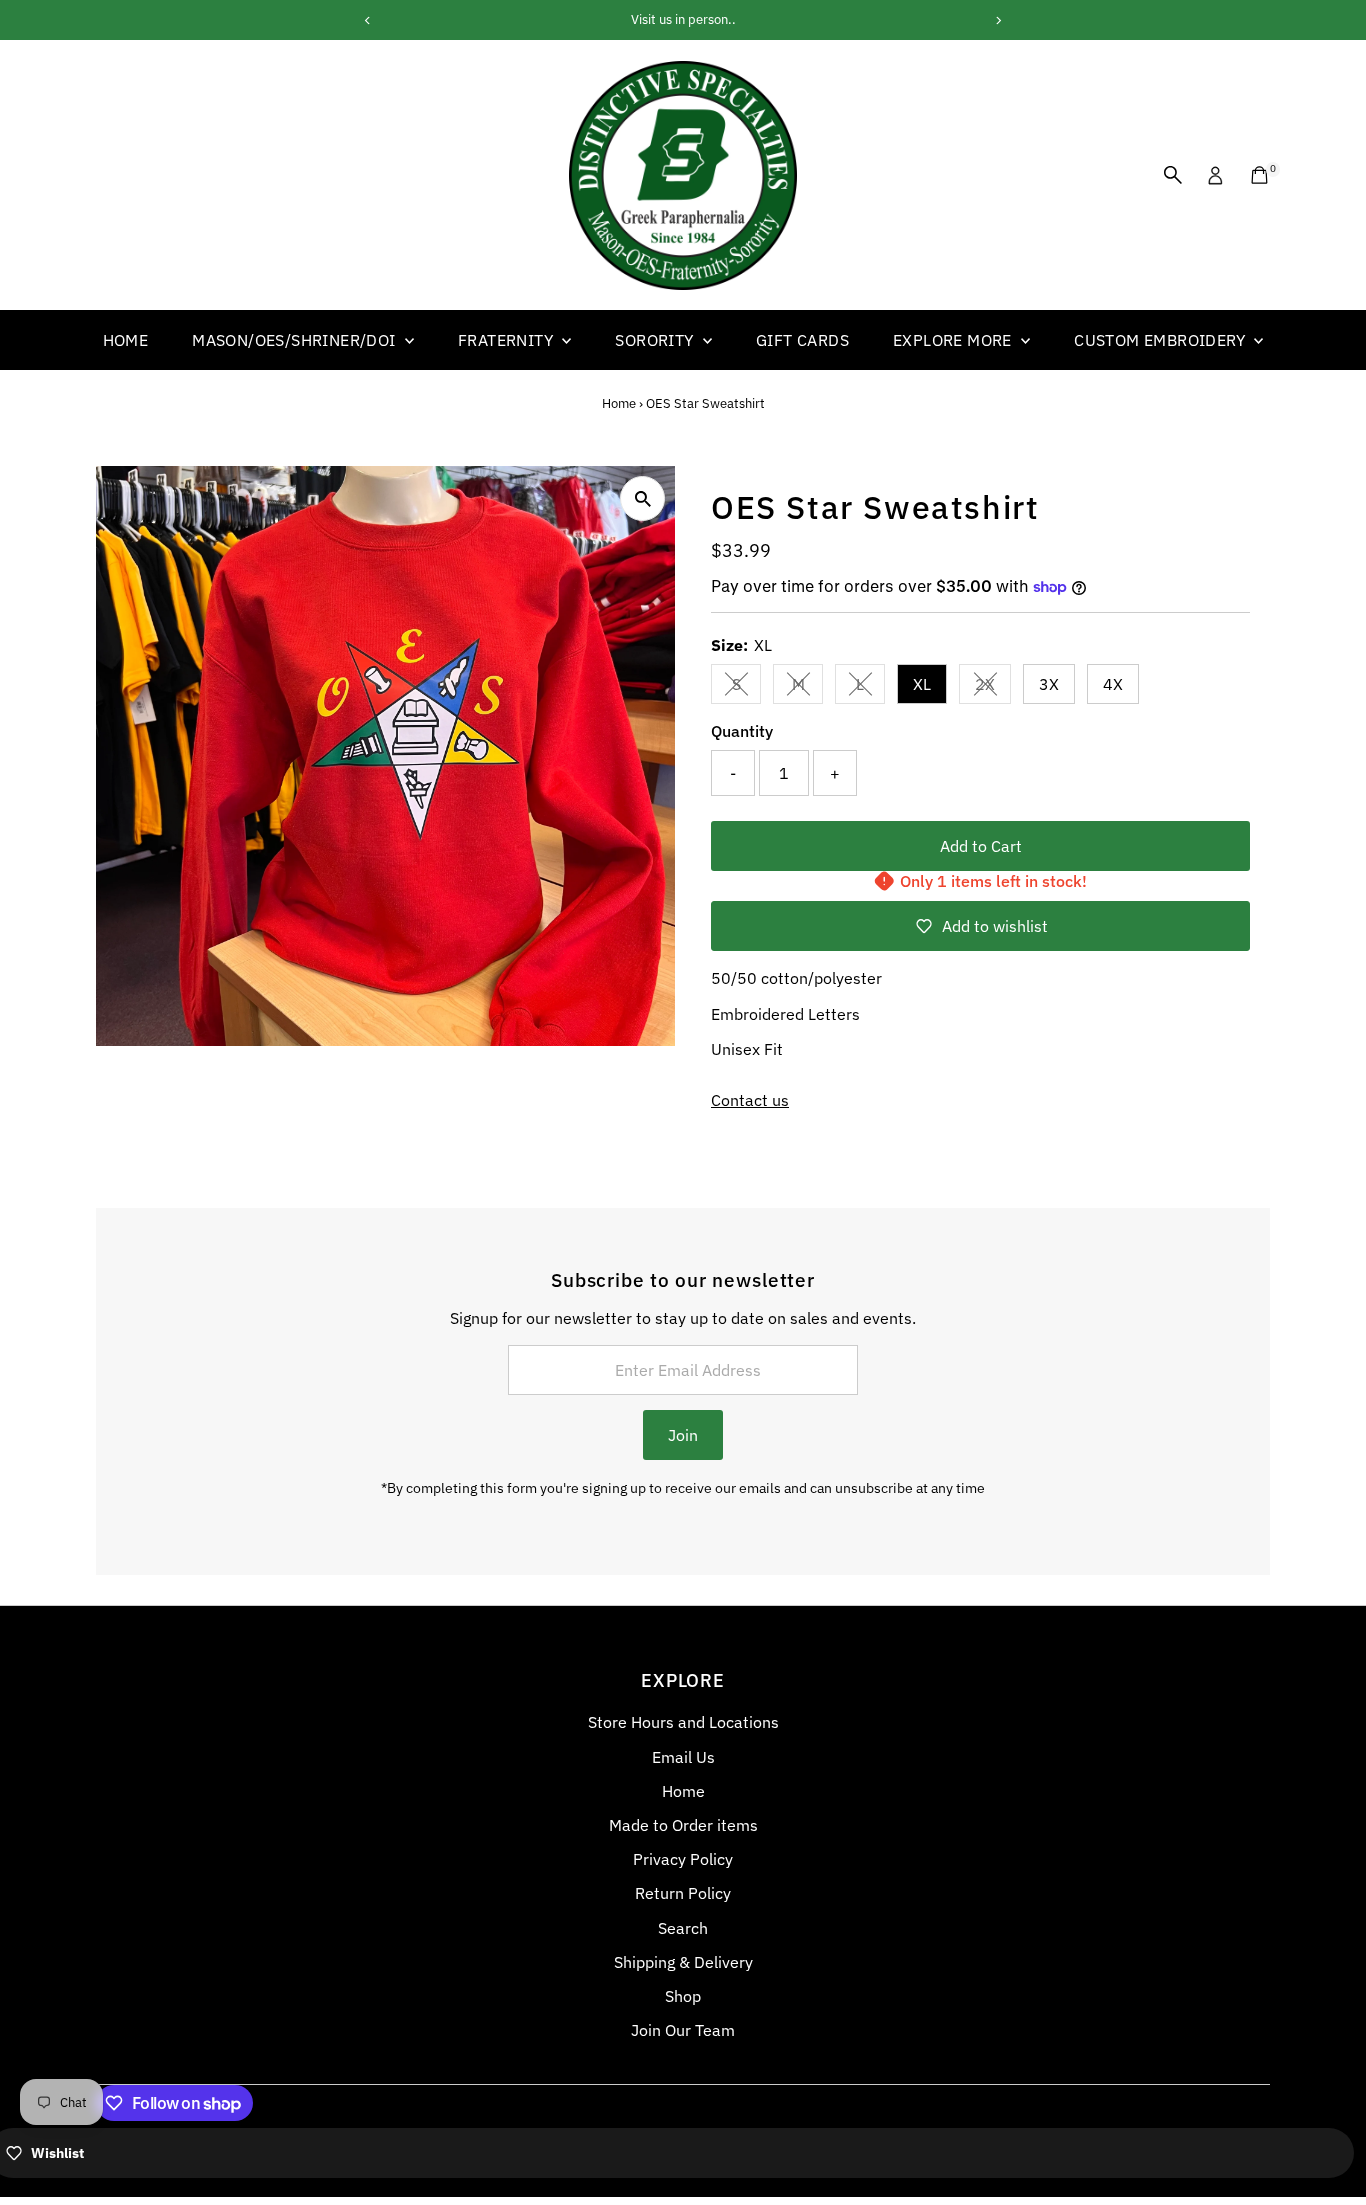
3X (1049, 684)
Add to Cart (981, 846)
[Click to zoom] (642, 498)
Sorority (656, 340)
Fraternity (507, 340)
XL (922, 684)
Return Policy (683, 1893)
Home (126, 340)
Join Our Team (683, 2030)
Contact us (750, 1100)
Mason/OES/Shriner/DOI (296, 340)
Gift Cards (802, 340)
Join (683, 1435)
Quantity (742, 731)
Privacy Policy (683, 1859)
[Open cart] (1259, 175)
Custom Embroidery (1161, 340)
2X (993, 688)
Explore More (954, 340)
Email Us (683, 1757)
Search (683, 1928)
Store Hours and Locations (683, 1722)
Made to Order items (683, 1825)
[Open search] (1173, 175)
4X (1113, 684)
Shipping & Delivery (683, 1962)
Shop (683, 1996)
